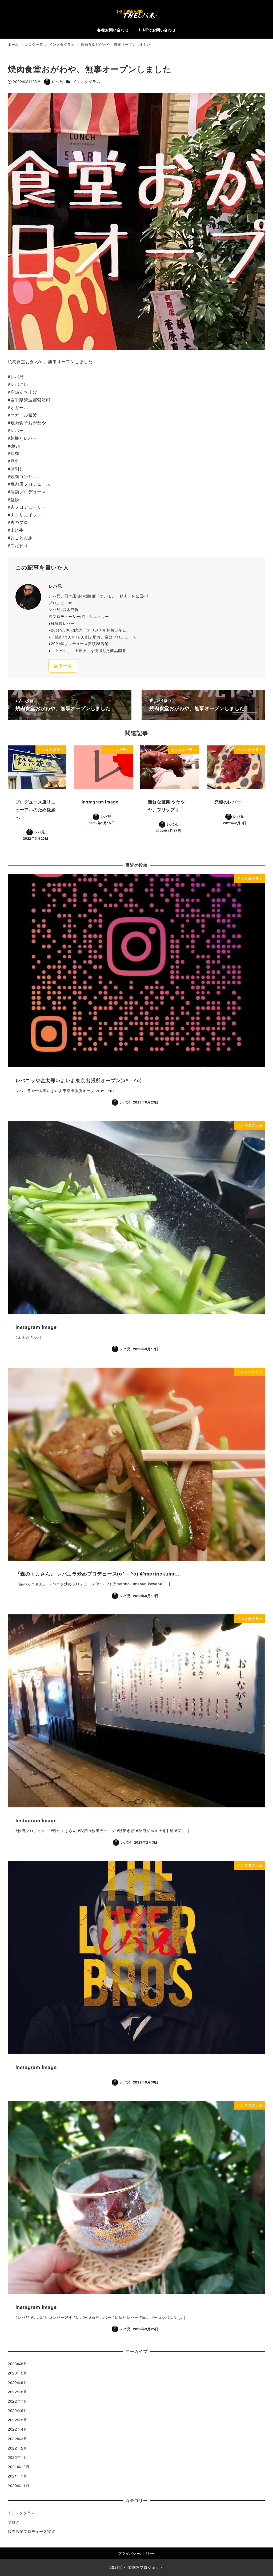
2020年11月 (19, 2485)
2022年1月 (18, 2457)
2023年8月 (18, 2364)
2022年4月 (18, 2429)
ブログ (14, 2522)
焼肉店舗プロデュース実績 (31, 2531)
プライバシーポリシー (136, 2553)
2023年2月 (18, 2373)
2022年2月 (18, 2448)
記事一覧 (63, 665)
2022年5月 (18, 2420)
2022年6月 (18, 2410)
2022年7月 (18, 2401)
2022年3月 (18, 2439)
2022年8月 (18, 2392)
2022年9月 (18, 2382)
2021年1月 (18, 2476)
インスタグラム (87, 81)
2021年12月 (19, 2467)
